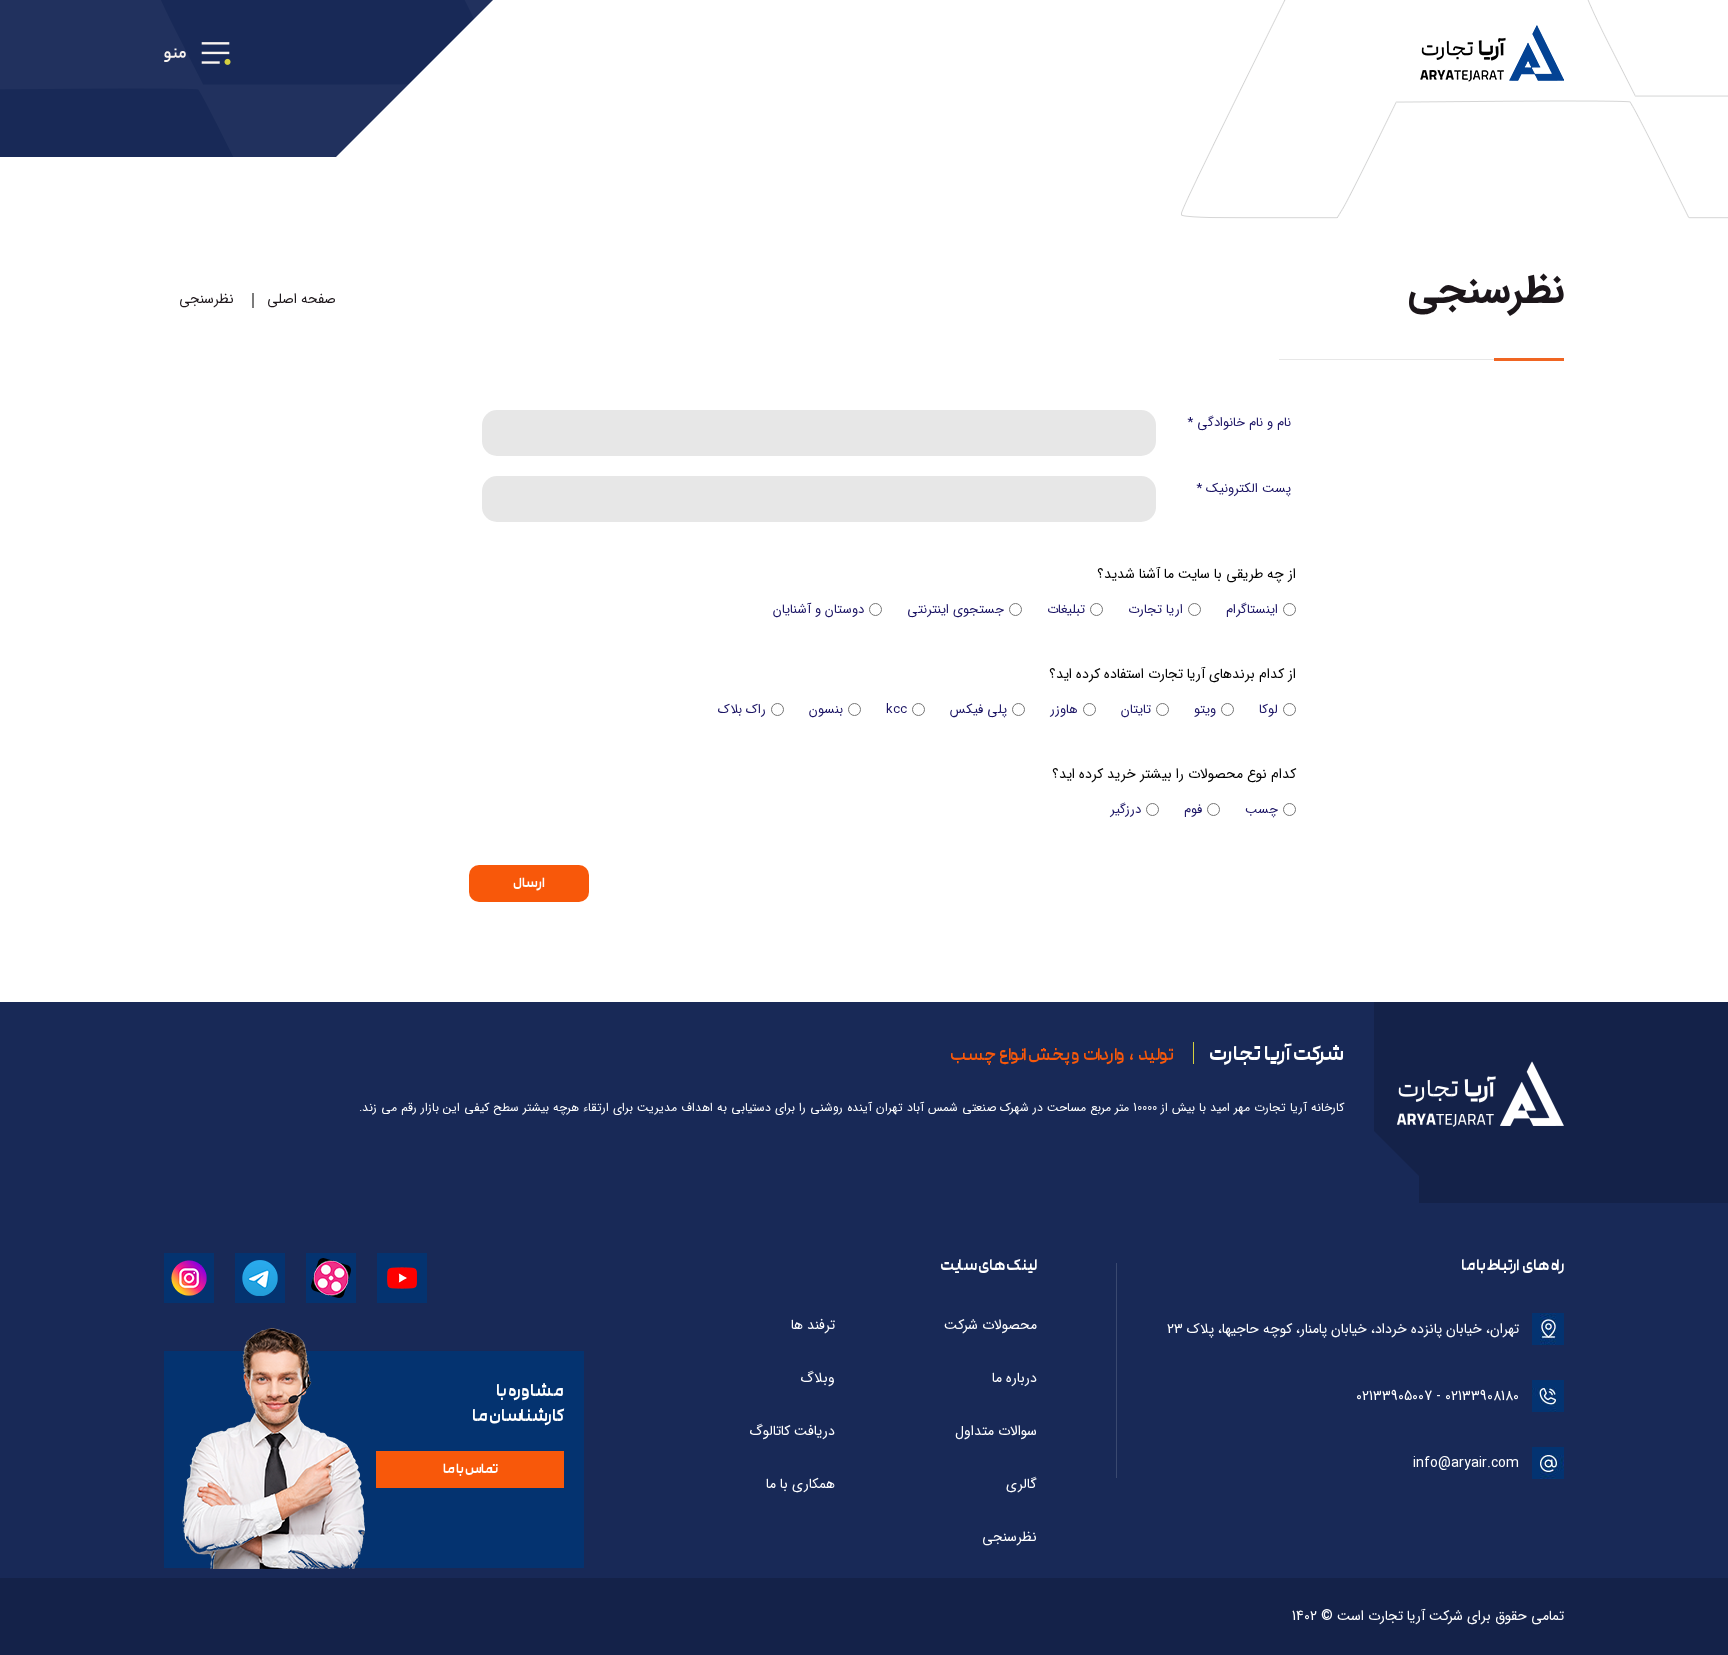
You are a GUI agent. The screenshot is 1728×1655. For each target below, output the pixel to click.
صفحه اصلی (301, 299)
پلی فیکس (978, 709)
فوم (1193, 809)
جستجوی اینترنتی (955, 609)
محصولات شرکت (990, 1325)
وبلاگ (817, 1378)
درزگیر (1125, 809)
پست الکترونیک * (1243, 488)
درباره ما (1014, 1378)
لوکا (1268, 709)
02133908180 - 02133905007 (1437, 1396)
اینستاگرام (1252, 609)
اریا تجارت (1155, 609)
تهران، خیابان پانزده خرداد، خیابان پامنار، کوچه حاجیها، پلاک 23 (1343, 1329)
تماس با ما (470, 1469)
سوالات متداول (996, 1431)
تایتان (1136, 709)
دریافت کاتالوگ (792, 1431)
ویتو (1205, 709)
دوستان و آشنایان (818, 609)
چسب (1261, 809)
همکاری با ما (800, 1484)
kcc (896, 709)
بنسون (826, 709)
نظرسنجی (206, 299)
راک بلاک (742, 709)
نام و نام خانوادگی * (1239, 422)
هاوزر (1064, 709)
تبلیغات (1066, 609)
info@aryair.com (1466, 1463)
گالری (1021, 1484)
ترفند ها (813, 1325)
